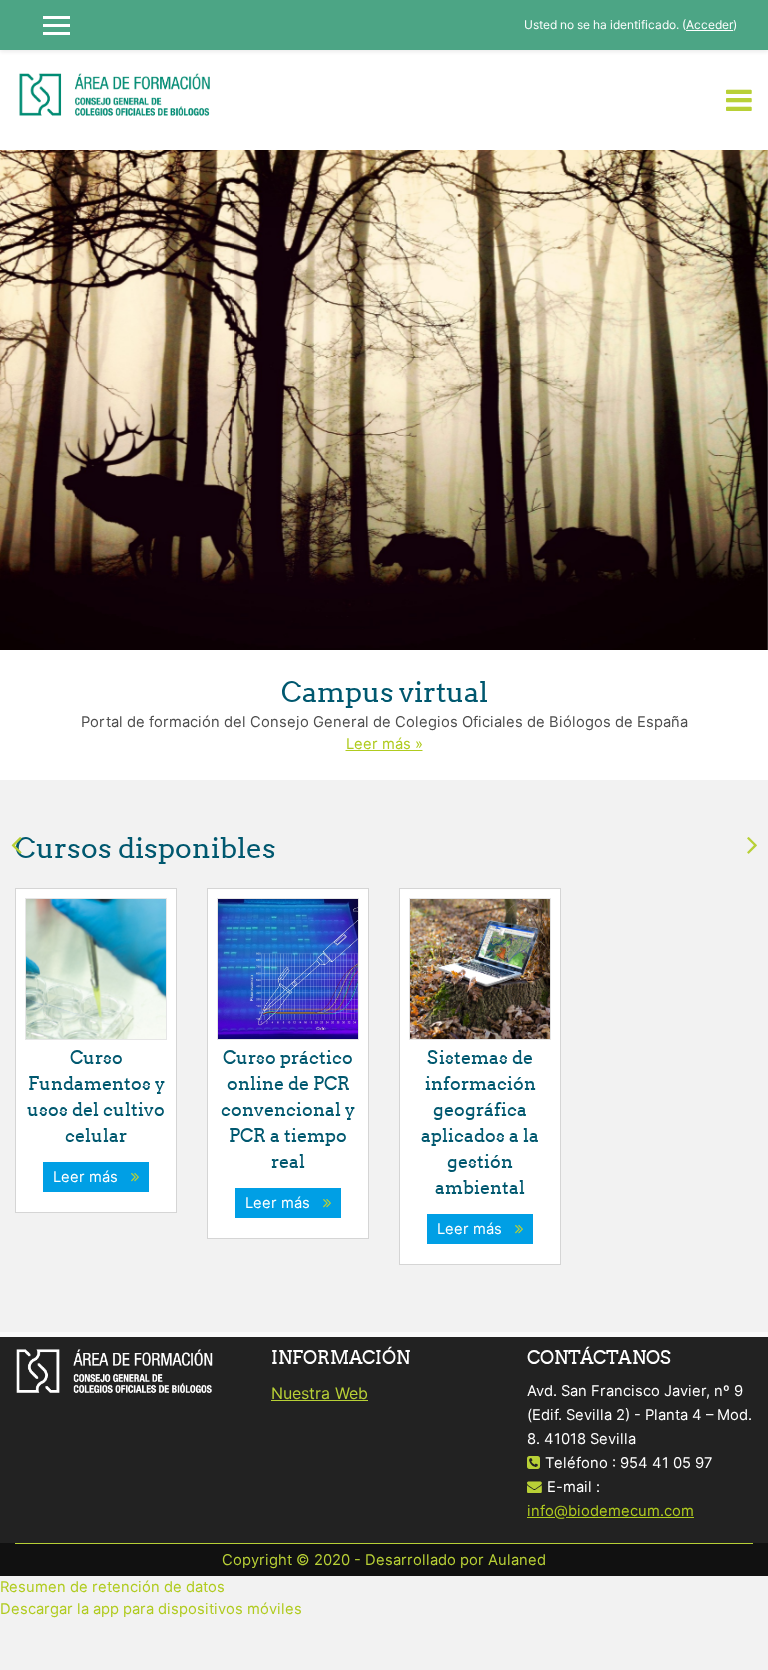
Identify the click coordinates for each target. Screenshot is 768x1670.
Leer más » (384, 744)
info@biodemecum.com (610, 1511)
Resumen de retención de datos (112, 1587)
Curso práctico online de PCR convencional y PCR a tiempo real (288, 1109)
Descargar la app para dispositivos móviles (151, 1609)
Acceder (709, 24)
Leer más (89, 1177)
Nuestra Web (319, 1393)
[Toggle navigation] (739, 100)
